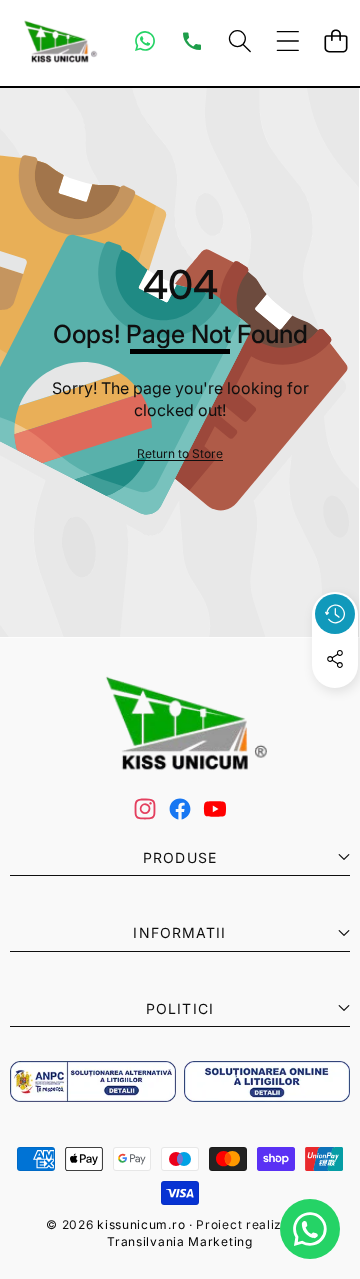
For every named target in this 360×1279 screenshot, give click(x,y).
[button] (335, 41)
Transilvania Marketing (179, 1241)
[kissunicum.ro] (57, 41)
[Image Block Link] (93, 1081)
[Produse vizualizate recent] (335, 614)
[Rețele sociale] (335, 659)
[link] (180, 454)
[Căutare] (239, 41)
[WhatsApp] (145, 41)
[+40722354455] (192, 41)
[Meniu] (287, 41)
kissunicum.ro (141, 1224)
